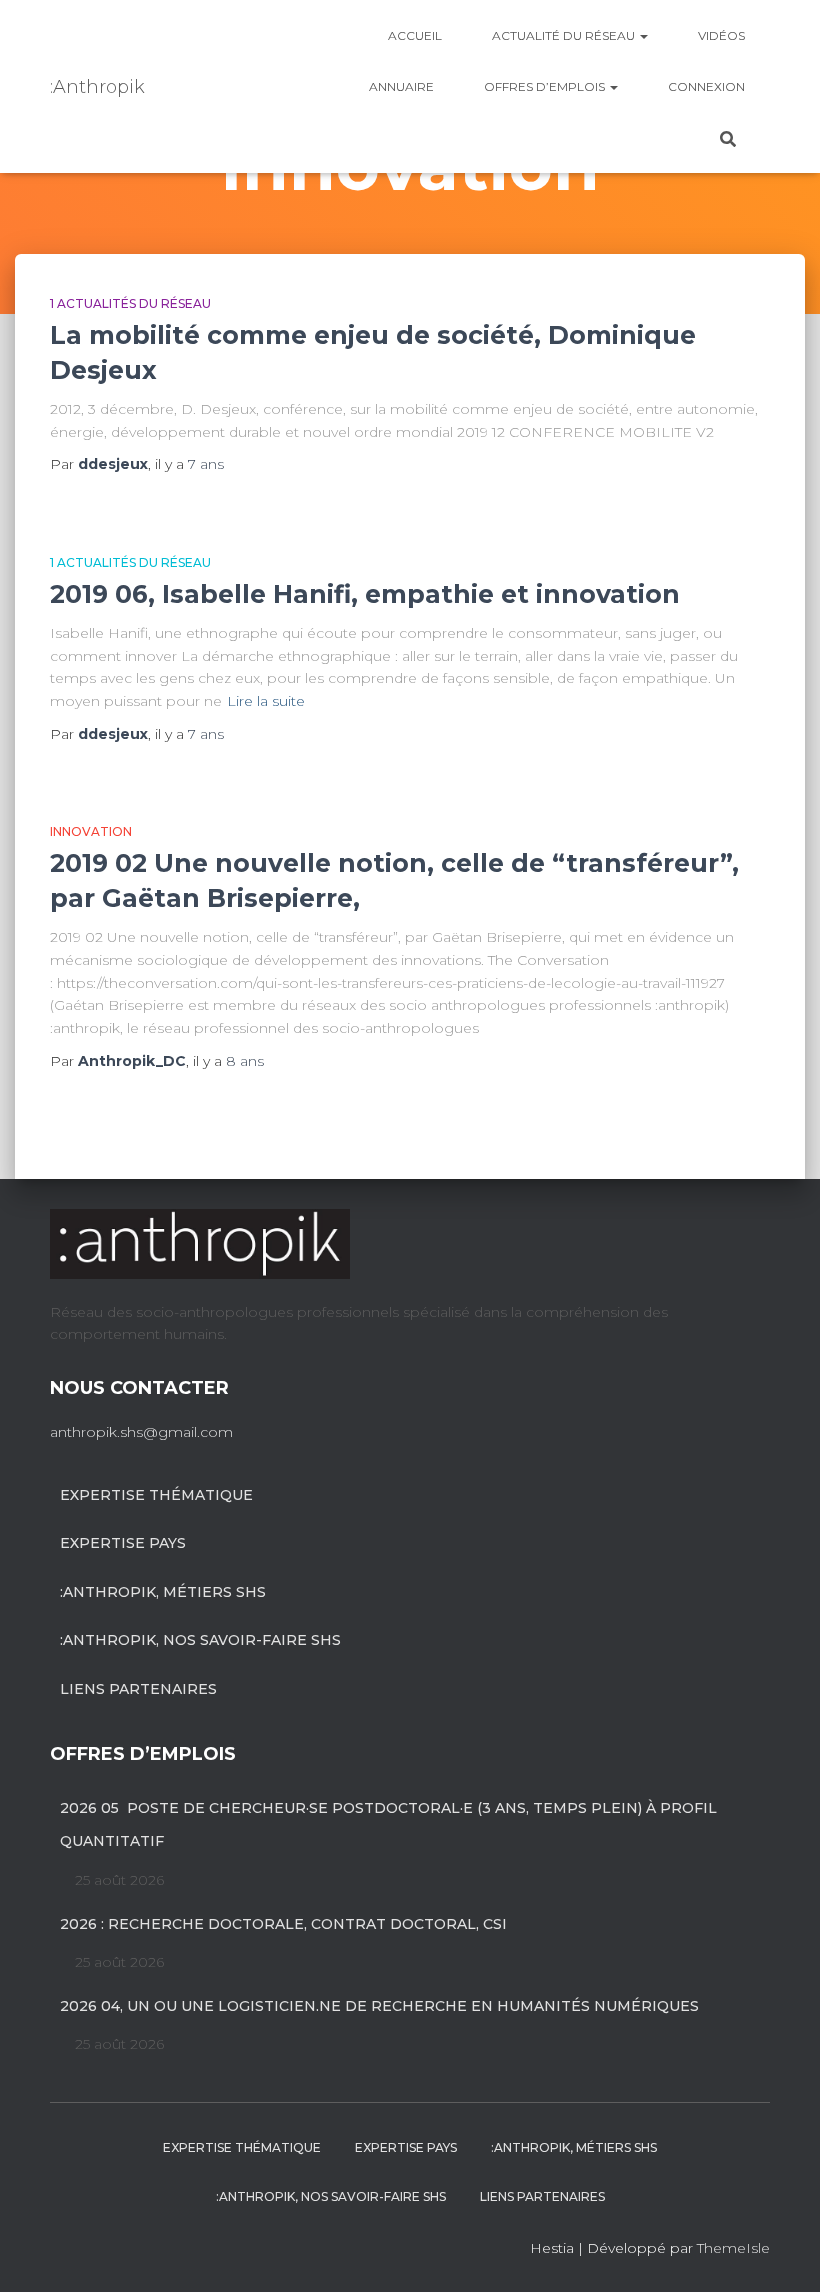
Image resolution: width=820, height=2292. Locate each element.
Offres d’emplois (546, 86)
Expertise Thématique (156, 1495)
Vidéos (721, 35)
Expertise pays (123, 1543)
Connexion (706, 86)
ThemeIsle (733, 2248)
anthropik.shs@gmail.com (141, 1432)
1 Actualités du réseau (130, 303)
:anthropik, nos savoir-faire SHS (200, 1640)
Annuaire (401, 86)
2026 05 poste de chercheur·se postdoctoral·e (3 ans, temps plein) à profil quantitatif (388, 1825)
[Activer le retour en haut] (780, 2252)
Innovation (91, 831)
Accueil (415, 35)
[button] (643, 35)
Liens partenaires (138, 1689)
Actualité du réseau (565, 35)
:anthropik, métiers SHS (163, 1592)
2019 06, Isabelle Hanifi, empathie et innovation (365, 594)
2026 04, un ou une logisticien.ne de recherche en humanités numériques (379, 2006)
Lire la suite (266, 701)
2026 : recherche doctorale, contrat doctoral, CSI (283, 1924)
